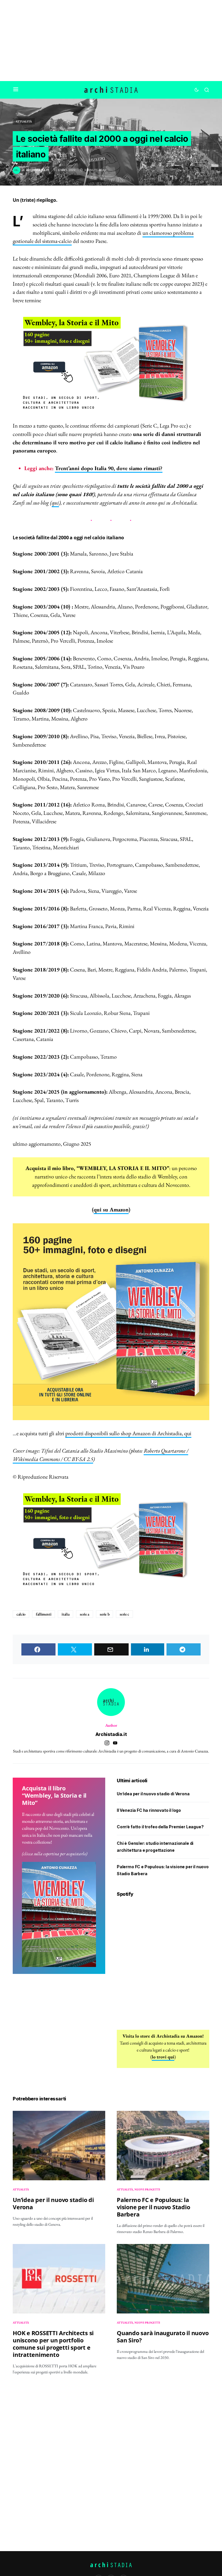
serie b (105, 1614)
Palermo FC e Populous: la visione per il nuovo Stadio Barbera (153, 2207)
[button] (16, 90)
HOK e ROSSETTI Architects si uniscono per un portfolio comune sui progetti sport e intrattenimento (53, 2344)
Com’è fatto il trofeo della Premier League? (160, 1827)
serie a (85, 1614)
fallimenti (44, 1614)
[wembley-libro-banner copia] (111, 363)
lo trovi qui (163, 2057)
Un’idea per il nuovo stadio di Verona (153, 1794)
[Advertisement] (111, 41)
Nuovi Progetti (147, 2189)
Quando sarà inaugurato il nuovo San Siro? (163, 2337)
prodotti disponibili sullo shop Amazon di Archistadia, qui (128, 1433)
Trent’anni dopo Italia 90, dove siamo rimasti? (109, 468)
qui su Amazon (111, 1210)
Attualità (24, 121)
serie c (124, 1614)
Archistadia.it (111, 1734)
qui (55, 503)
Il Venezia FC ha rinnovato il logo (149, 1810)
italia (65, 1614)
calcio (21, 1614)
